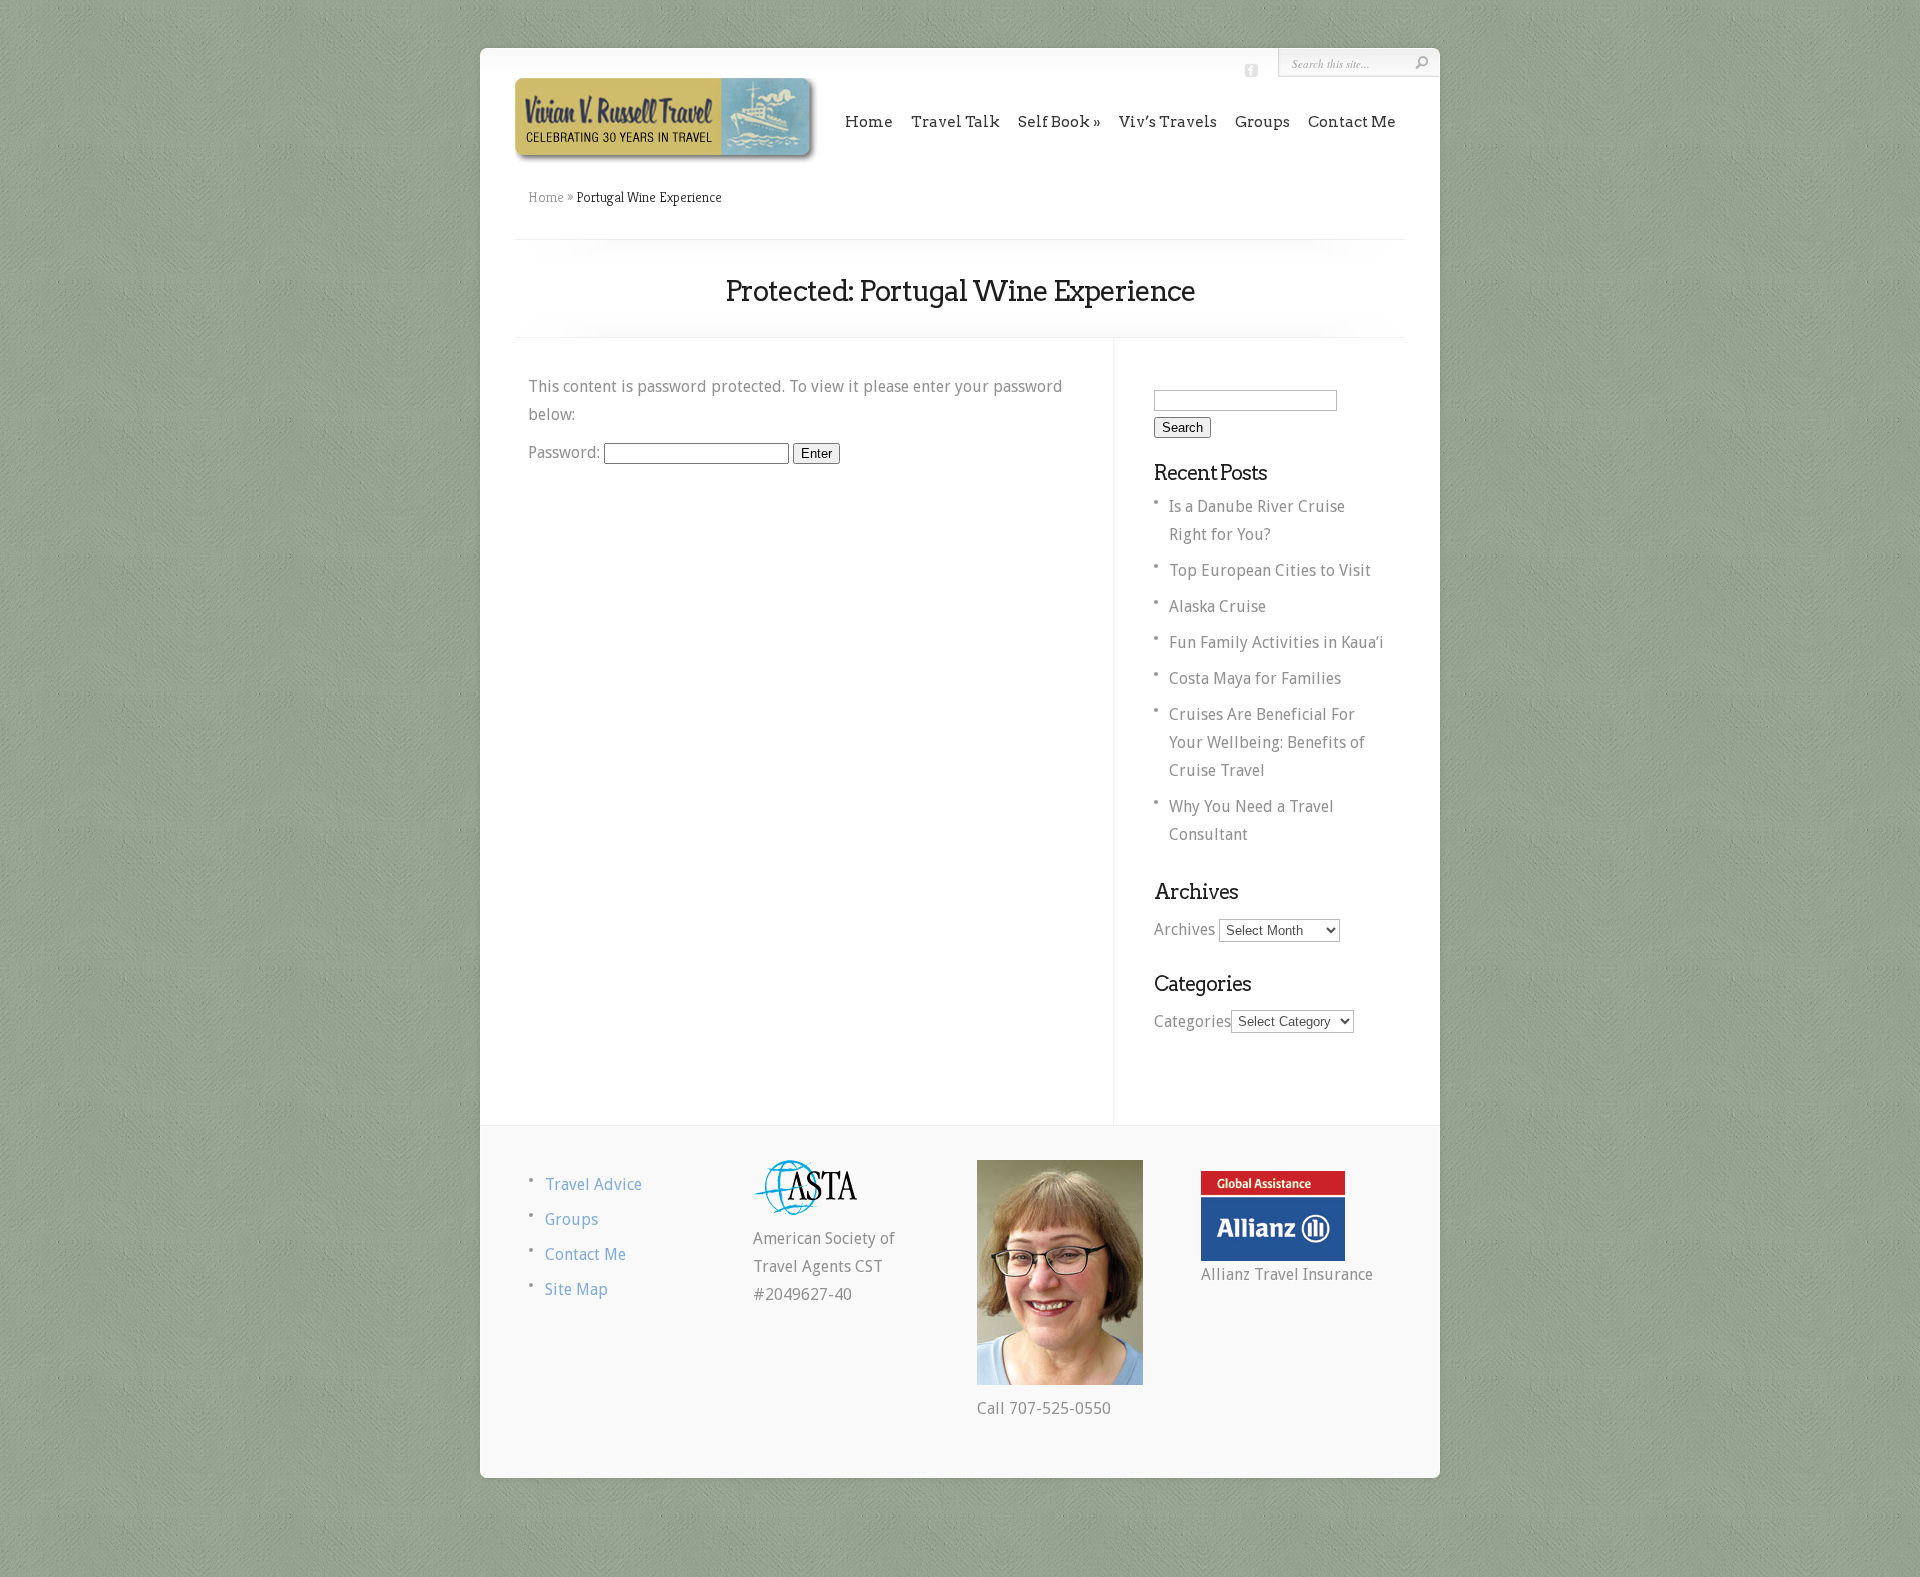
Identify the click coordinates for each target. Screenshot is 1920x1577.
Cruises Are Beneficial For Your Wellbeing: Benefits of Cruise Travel (1267, 742)
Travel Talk (955, 122)
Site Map (576, 1289)
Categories (1192, 1020)
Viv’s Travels (1168, 122)
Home (869, 122)
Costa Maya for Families (1255, 678)
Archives (1184, 929)
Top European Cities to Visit (1270, 570)
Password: (566, 452)
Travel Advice (593, 1184)
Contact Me (1352, 122)
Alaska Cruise (1217, 606)
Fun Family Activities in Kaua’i (1276, 642)
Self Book (1054, 122)
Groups (1262, 122)
